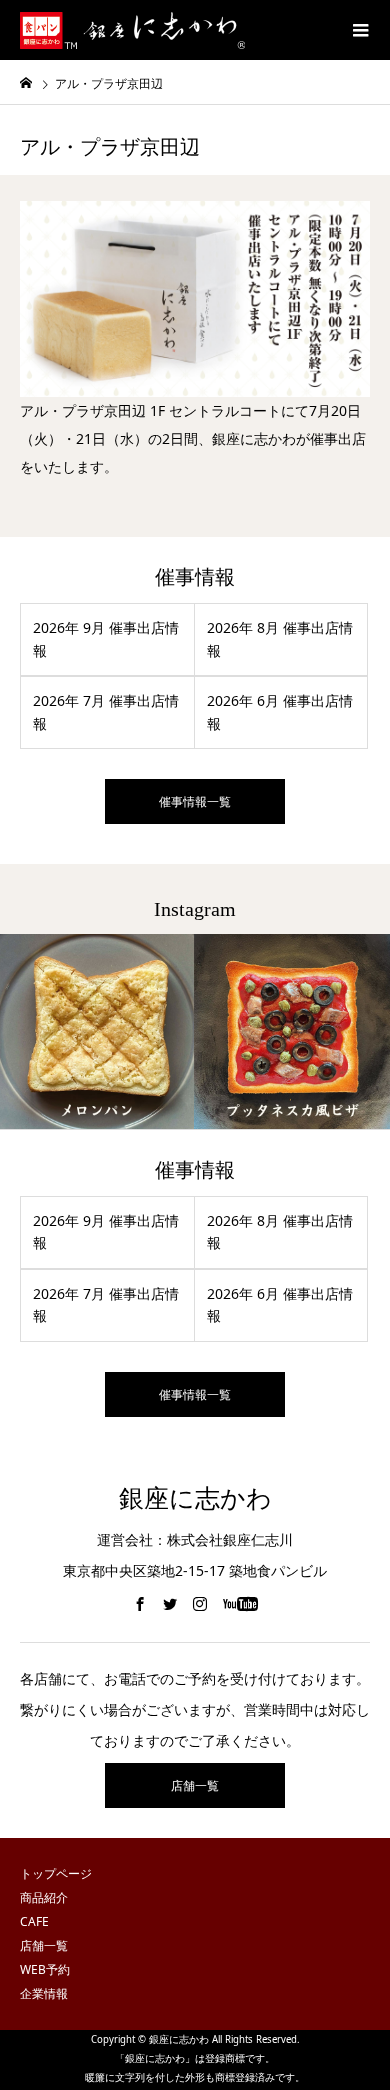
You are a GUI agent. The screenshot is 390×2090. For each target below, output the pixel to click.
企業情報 (44, 1993)
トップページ (56, 1873)
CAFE (34, 1921)
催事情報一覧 (195, 801)
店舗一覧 (195, 1785)
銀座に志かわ (195, 1498)
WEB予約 (45, 1969)
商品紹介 (44, 1897)
